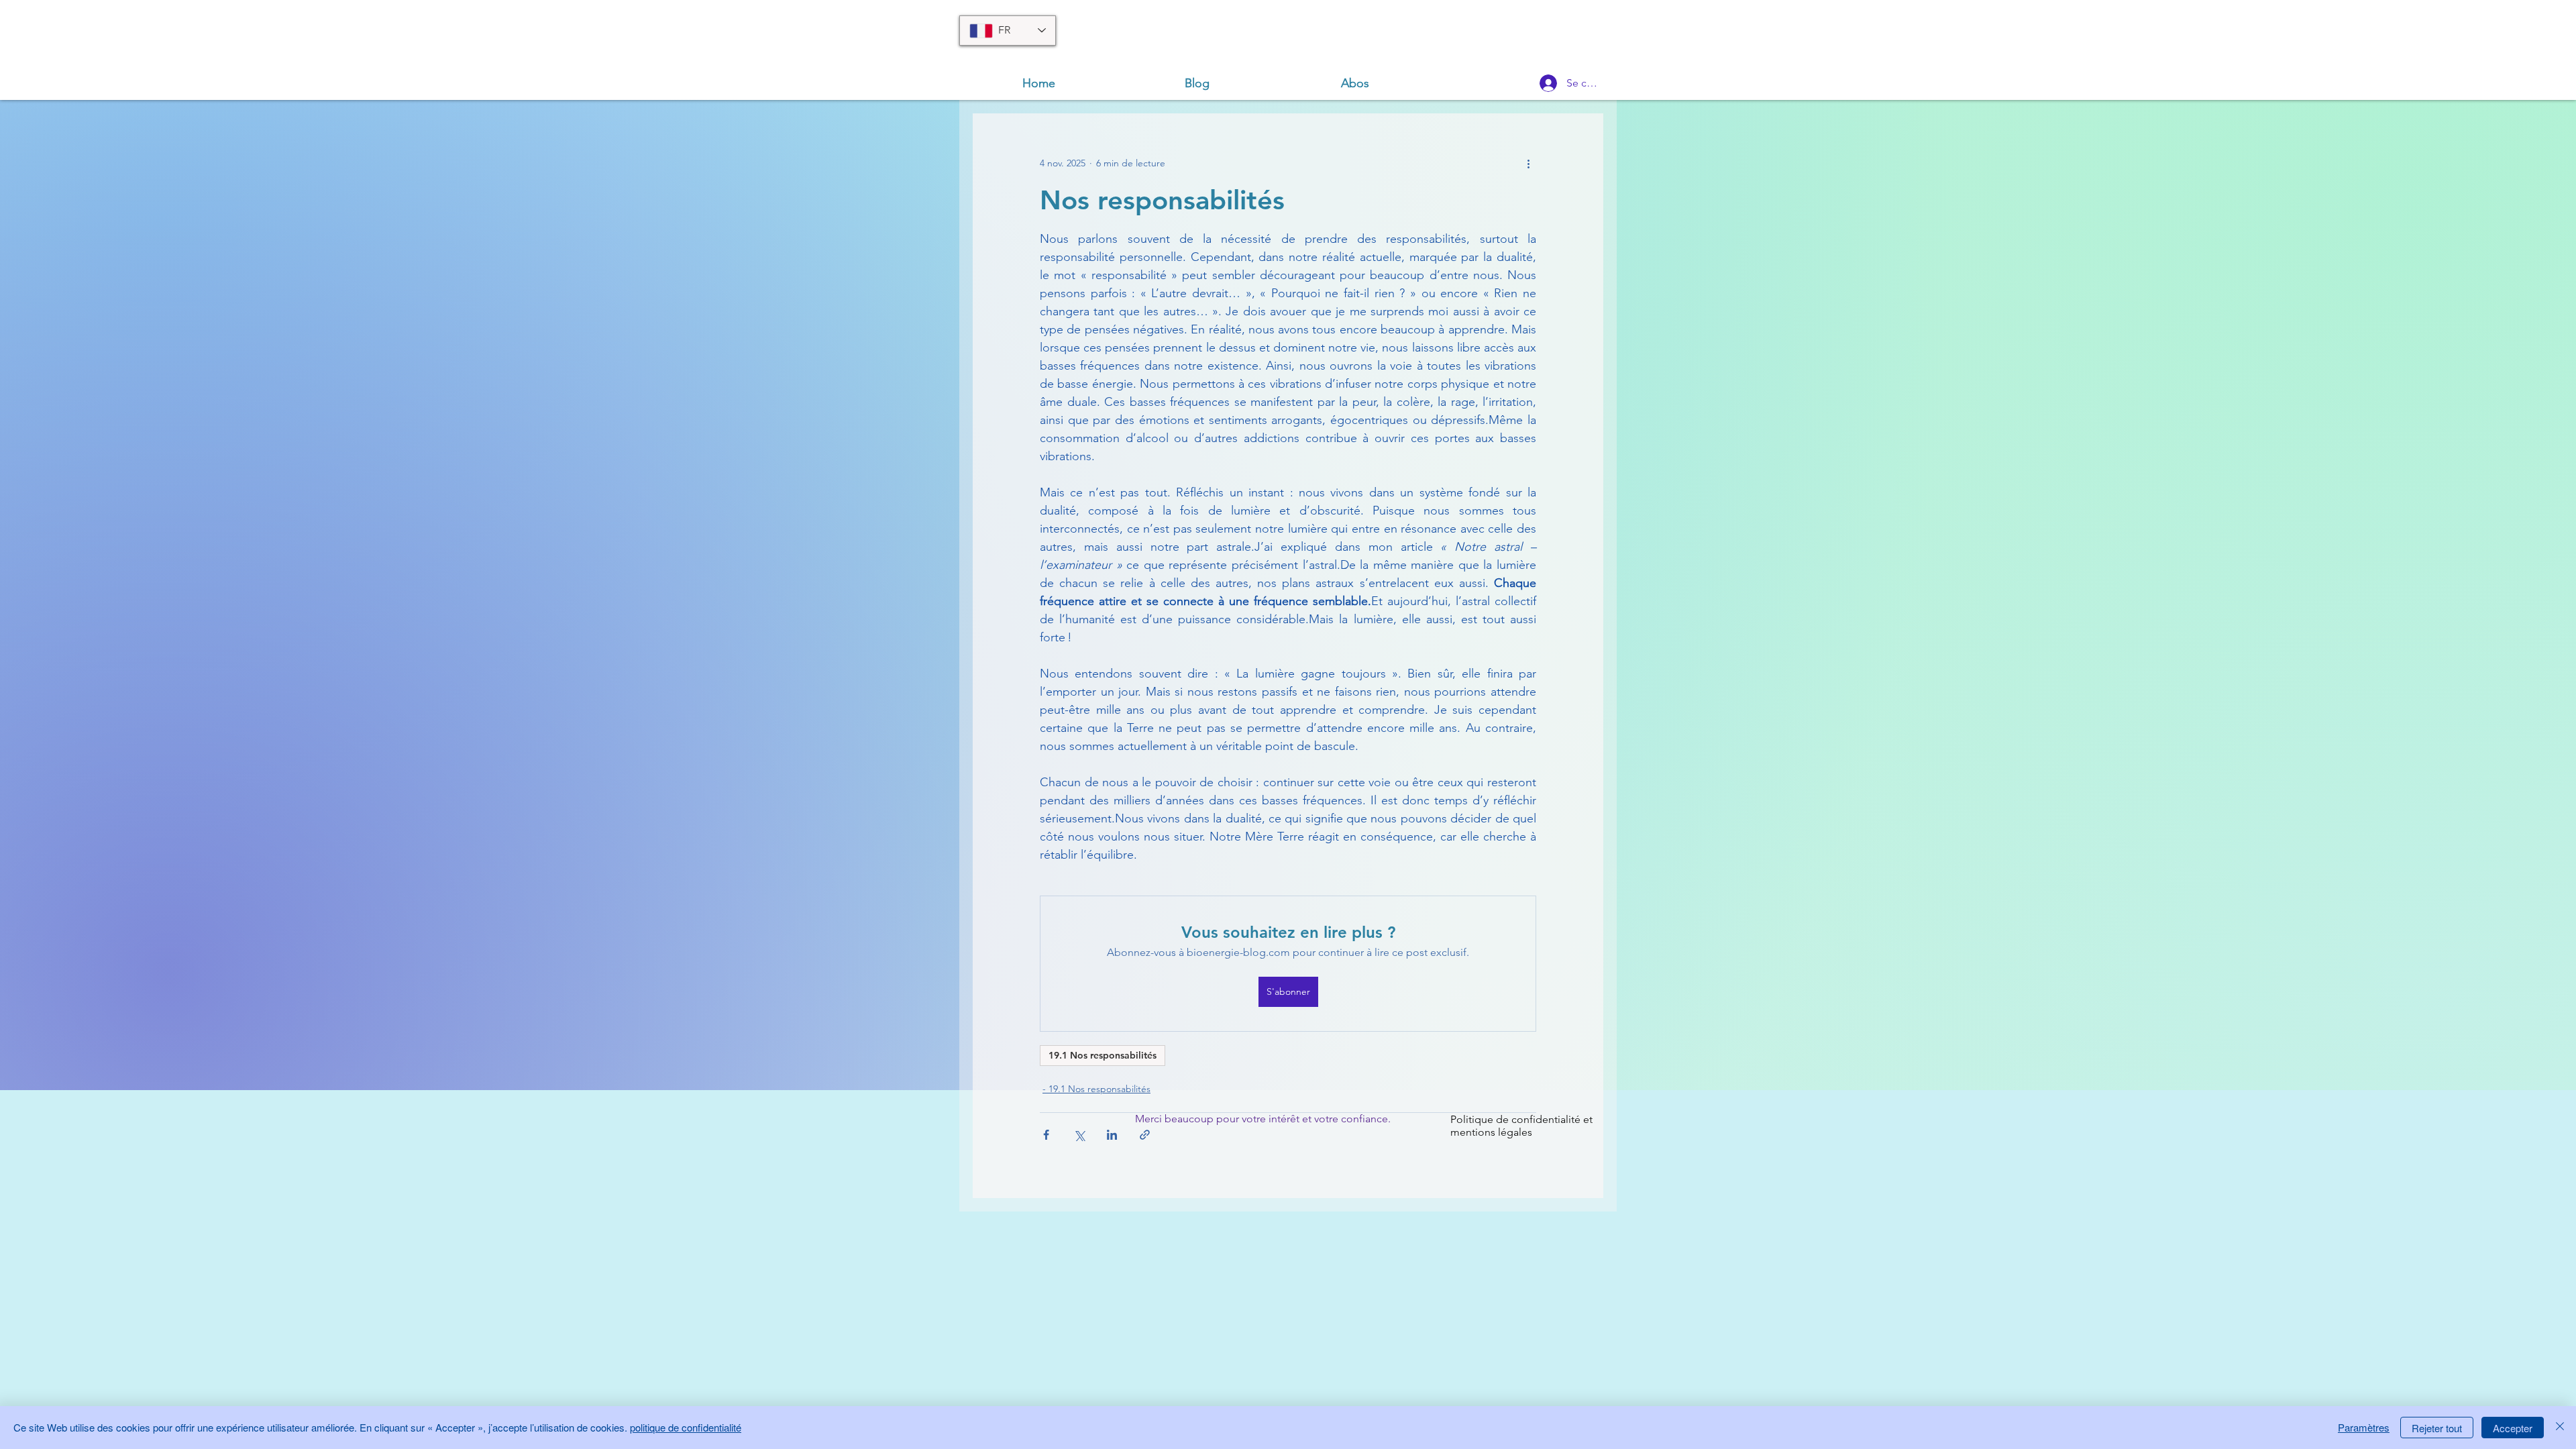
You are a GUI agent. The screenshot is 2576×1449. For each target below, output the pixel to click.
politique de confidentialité (686, 1427)
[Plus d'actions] (1528, 163)
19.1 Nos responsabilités (1103, 1055)
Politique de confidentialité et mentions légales (1521, 1126)
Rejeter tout (2437, 1428)
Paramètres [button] (2364, 1427)
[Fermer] (2560, 1428)
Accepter (2513, 1428)
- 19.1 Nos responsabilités (1096, 1089)
